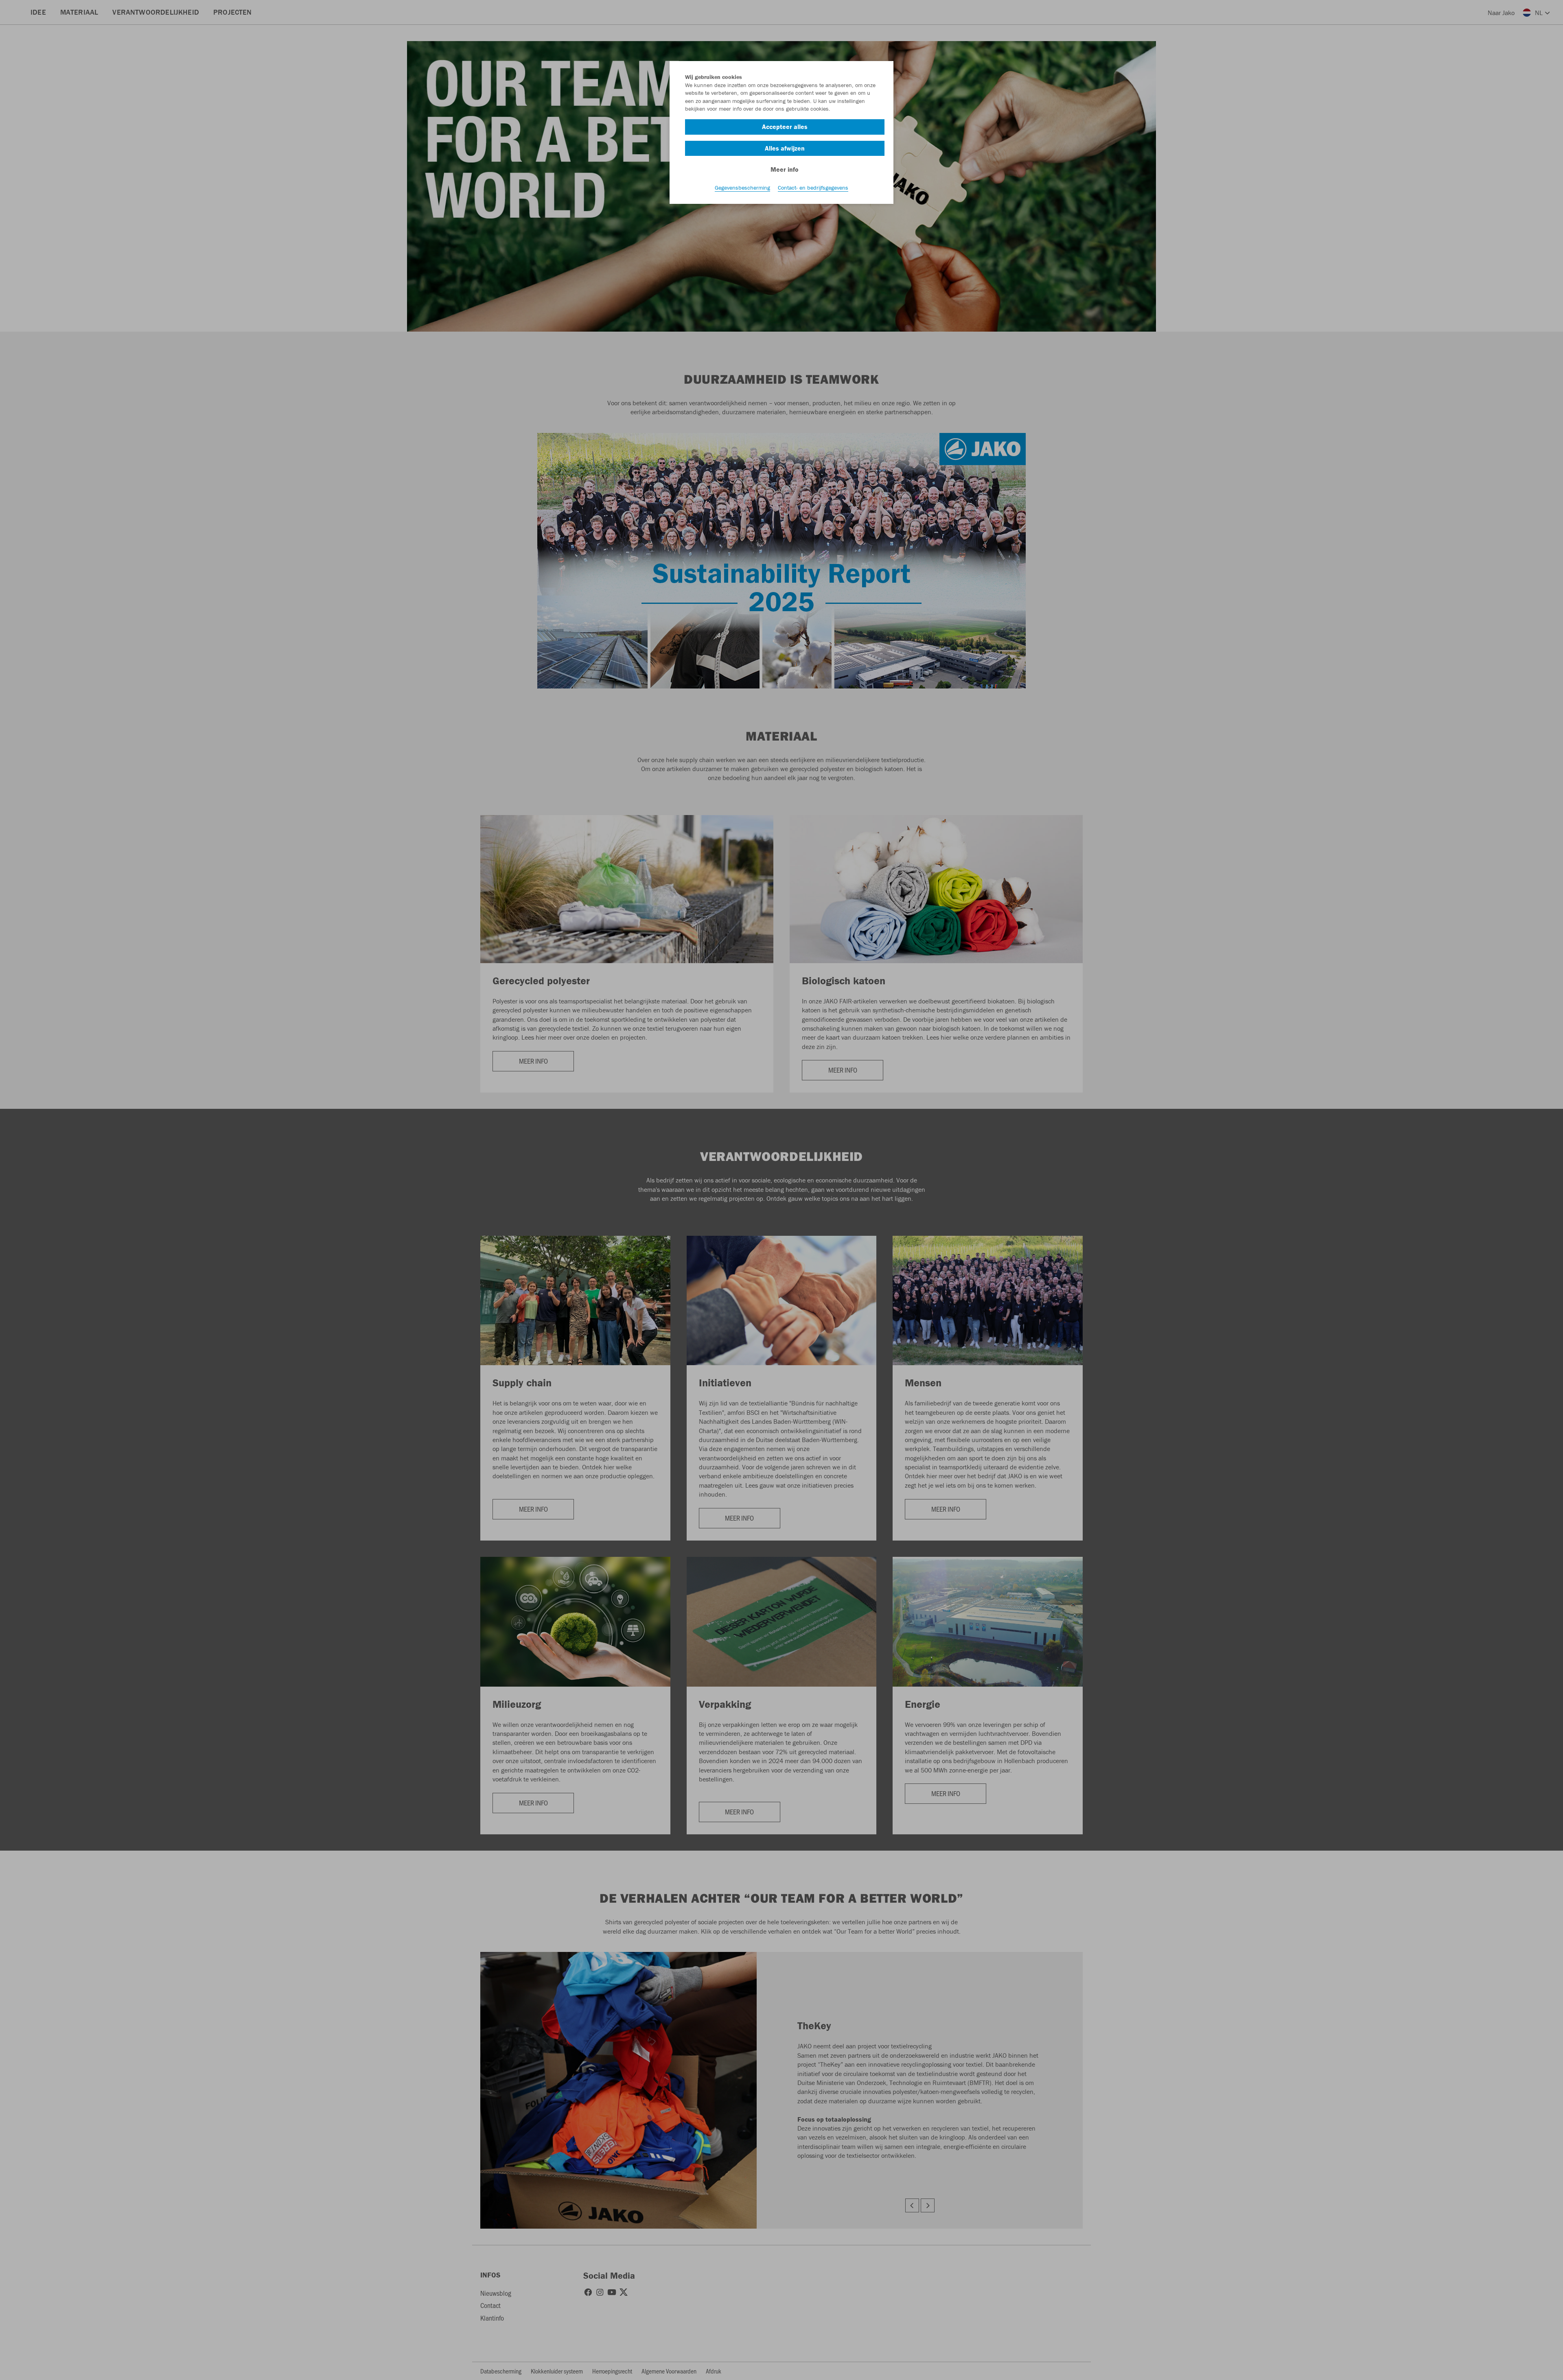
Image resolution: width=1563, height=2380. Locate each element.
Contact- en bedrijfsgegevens (813, 188)
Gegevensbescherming (742, 188)
